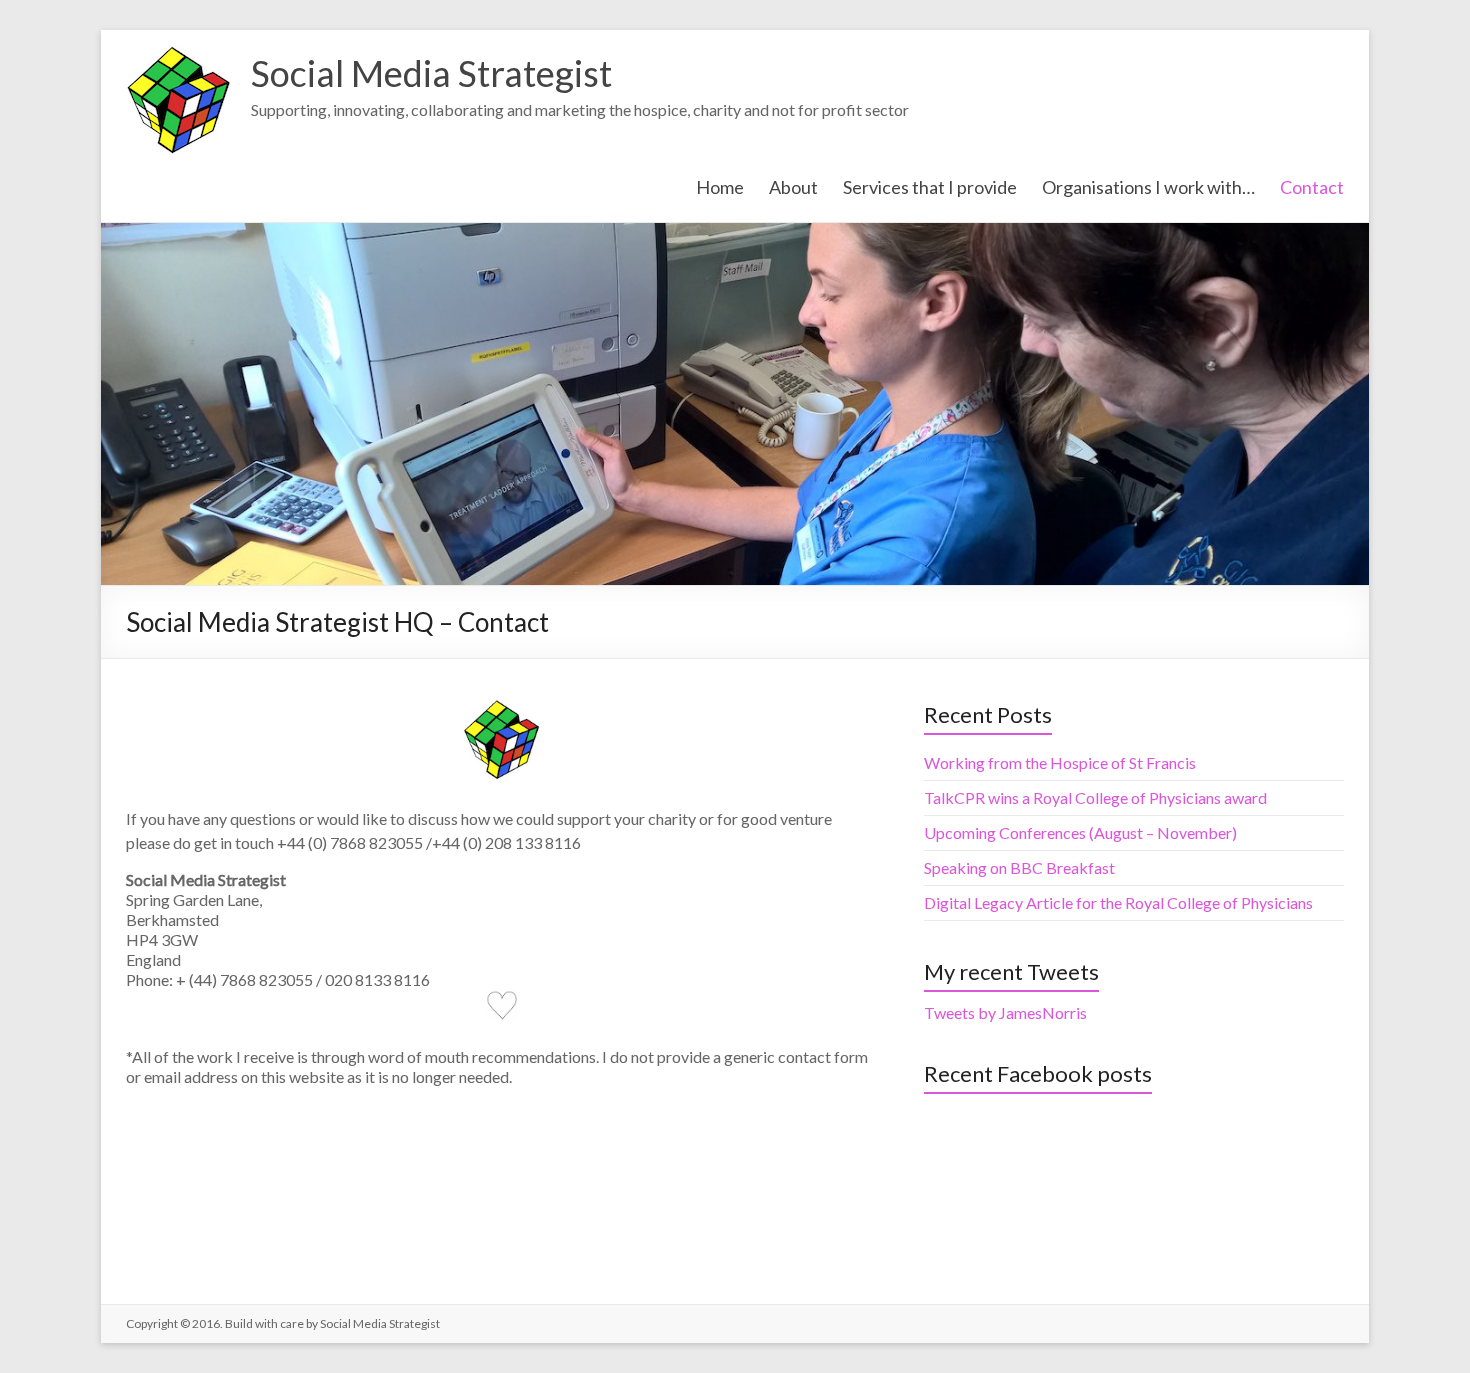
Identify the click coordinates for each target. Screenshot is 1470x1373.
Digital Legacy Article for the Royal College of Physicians (1118, 902)
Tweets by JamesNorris (1005, 1012)
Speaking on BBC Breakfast (1019, 867)
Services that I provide (930, 187)
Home (720, 187)
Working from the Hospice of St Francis (1060, 762)
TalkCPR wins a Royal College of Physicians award (1095, 797)
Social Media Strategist (431, 73)
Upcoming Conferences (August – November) (1080, 832)
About (793, 187)
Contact (1312, 187)
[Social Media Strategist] (178, 54)
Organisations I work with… (1148, 187)
